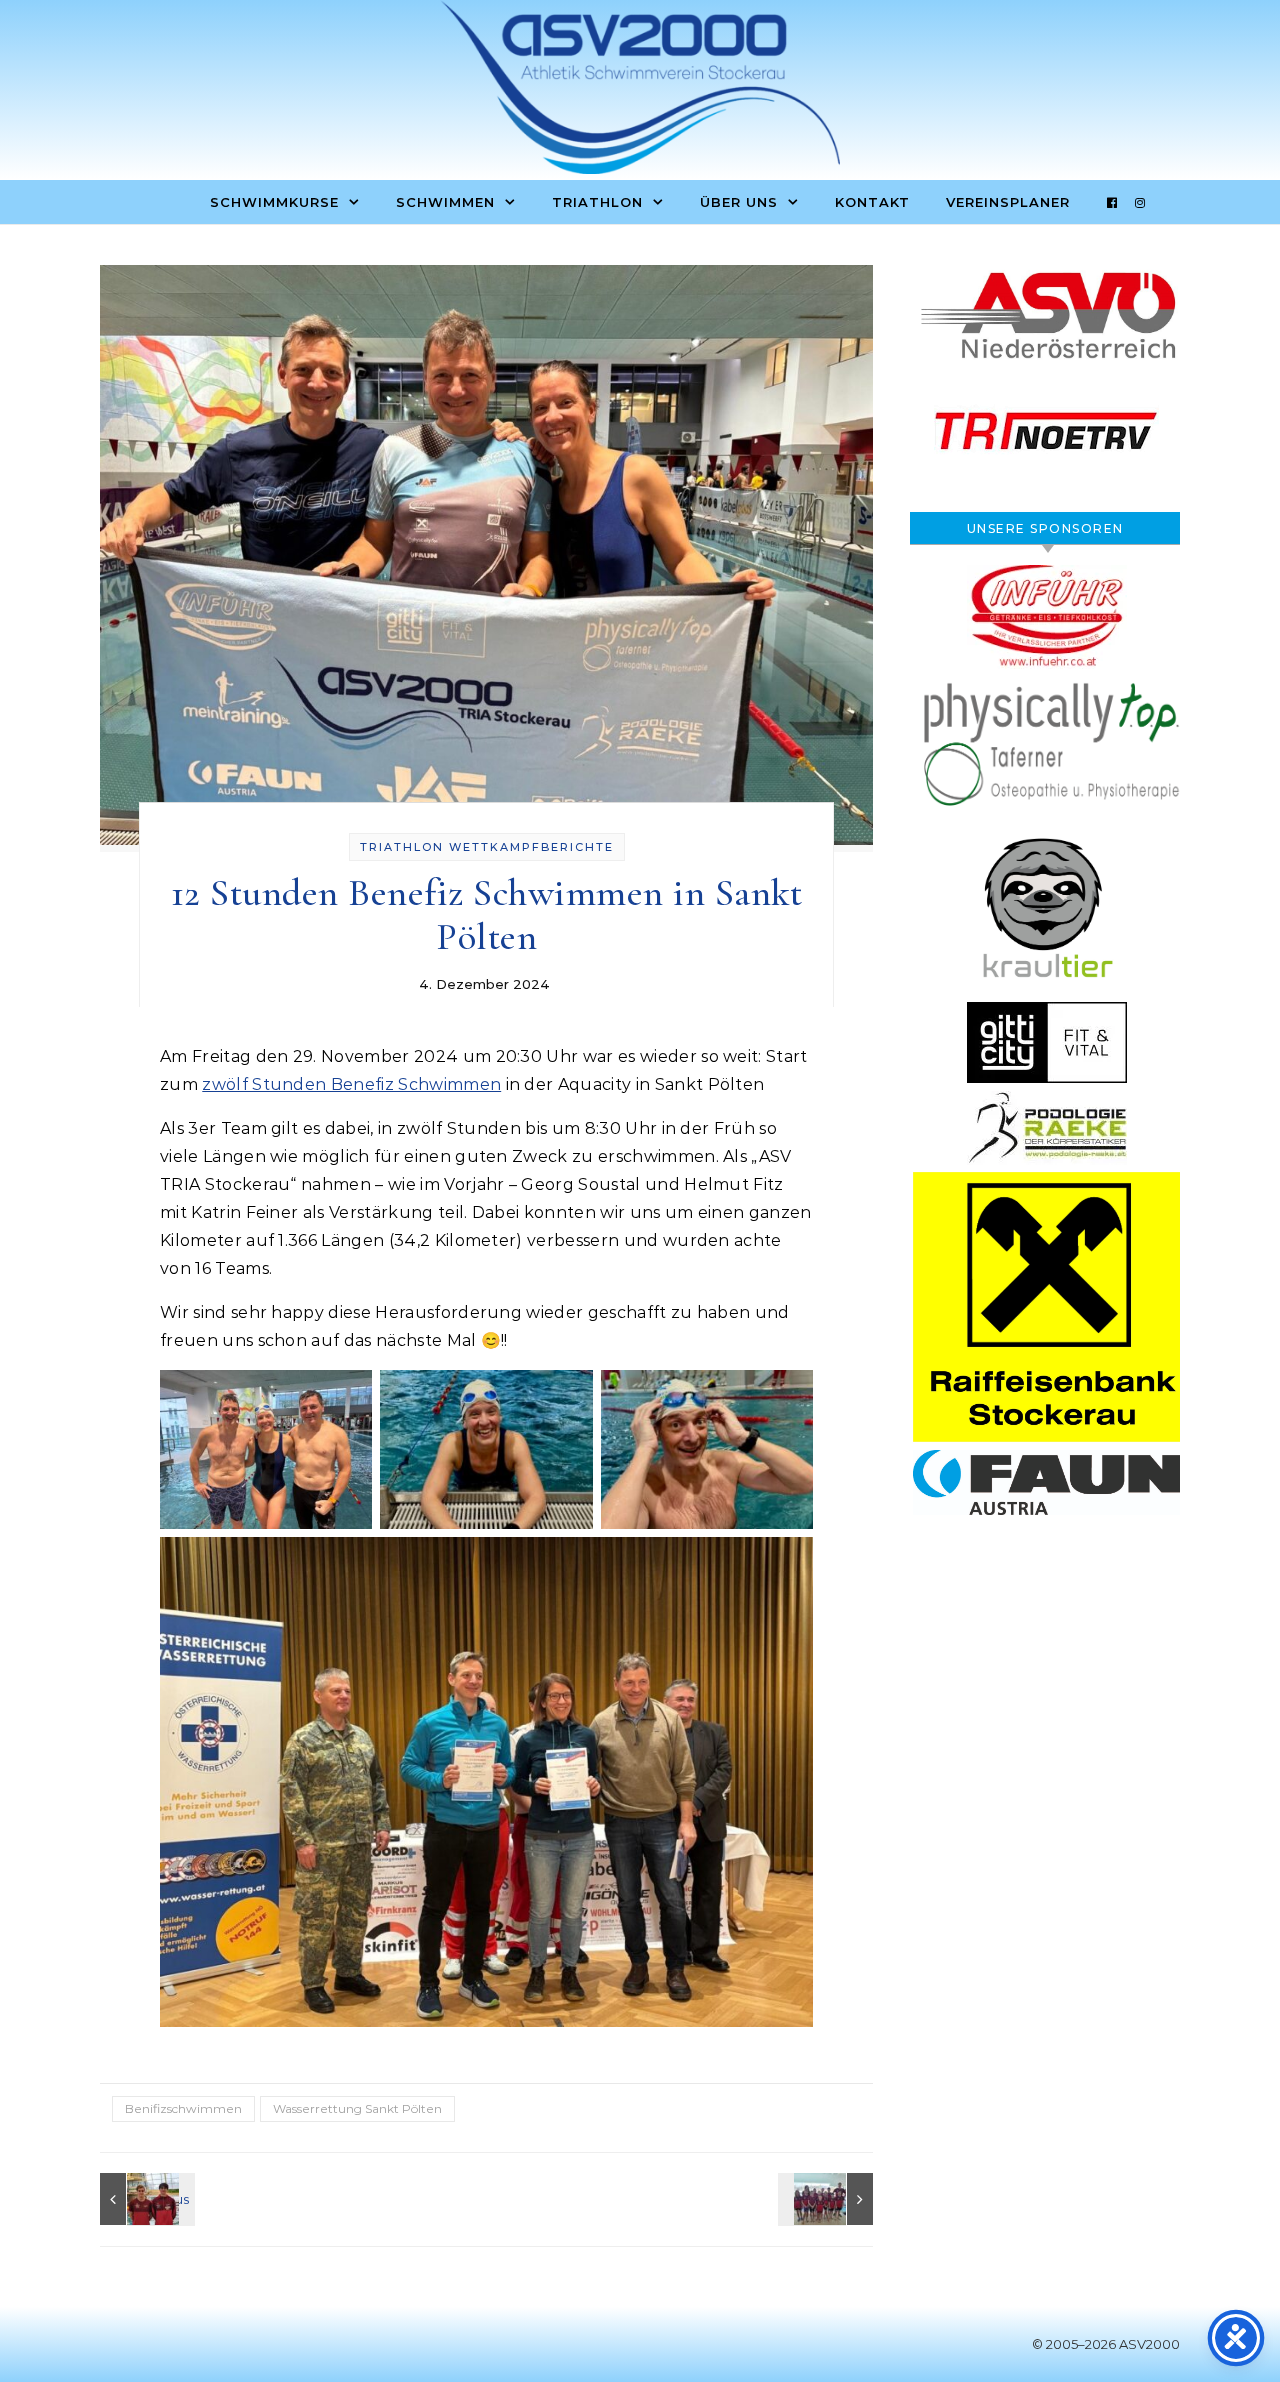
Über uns (739, 202)
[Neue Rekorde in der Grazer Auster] (145, 2199)
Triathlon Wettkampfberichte (487, 847)
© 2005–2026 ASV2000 (1106, 2344)
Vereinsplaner (1008, 202)
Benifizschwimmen (183, 2108)
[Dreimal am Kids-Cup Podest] (828, 2199)
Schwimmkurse (274, 202)
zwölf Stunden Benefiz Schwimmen (351, 1084)
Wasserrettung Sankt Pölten (357, 2108)
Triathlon (597, 202)
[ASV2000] (640, 92)
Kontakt (872, 202)
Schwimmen (445, 202)
